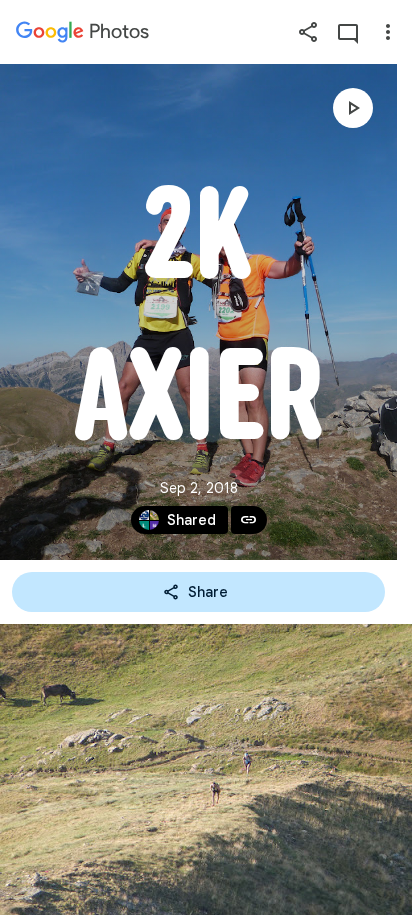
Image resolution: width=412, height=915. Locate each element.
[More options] (388, 32)
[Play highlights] (353, 108)
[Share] (308, 32)
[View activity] (348, 32)
